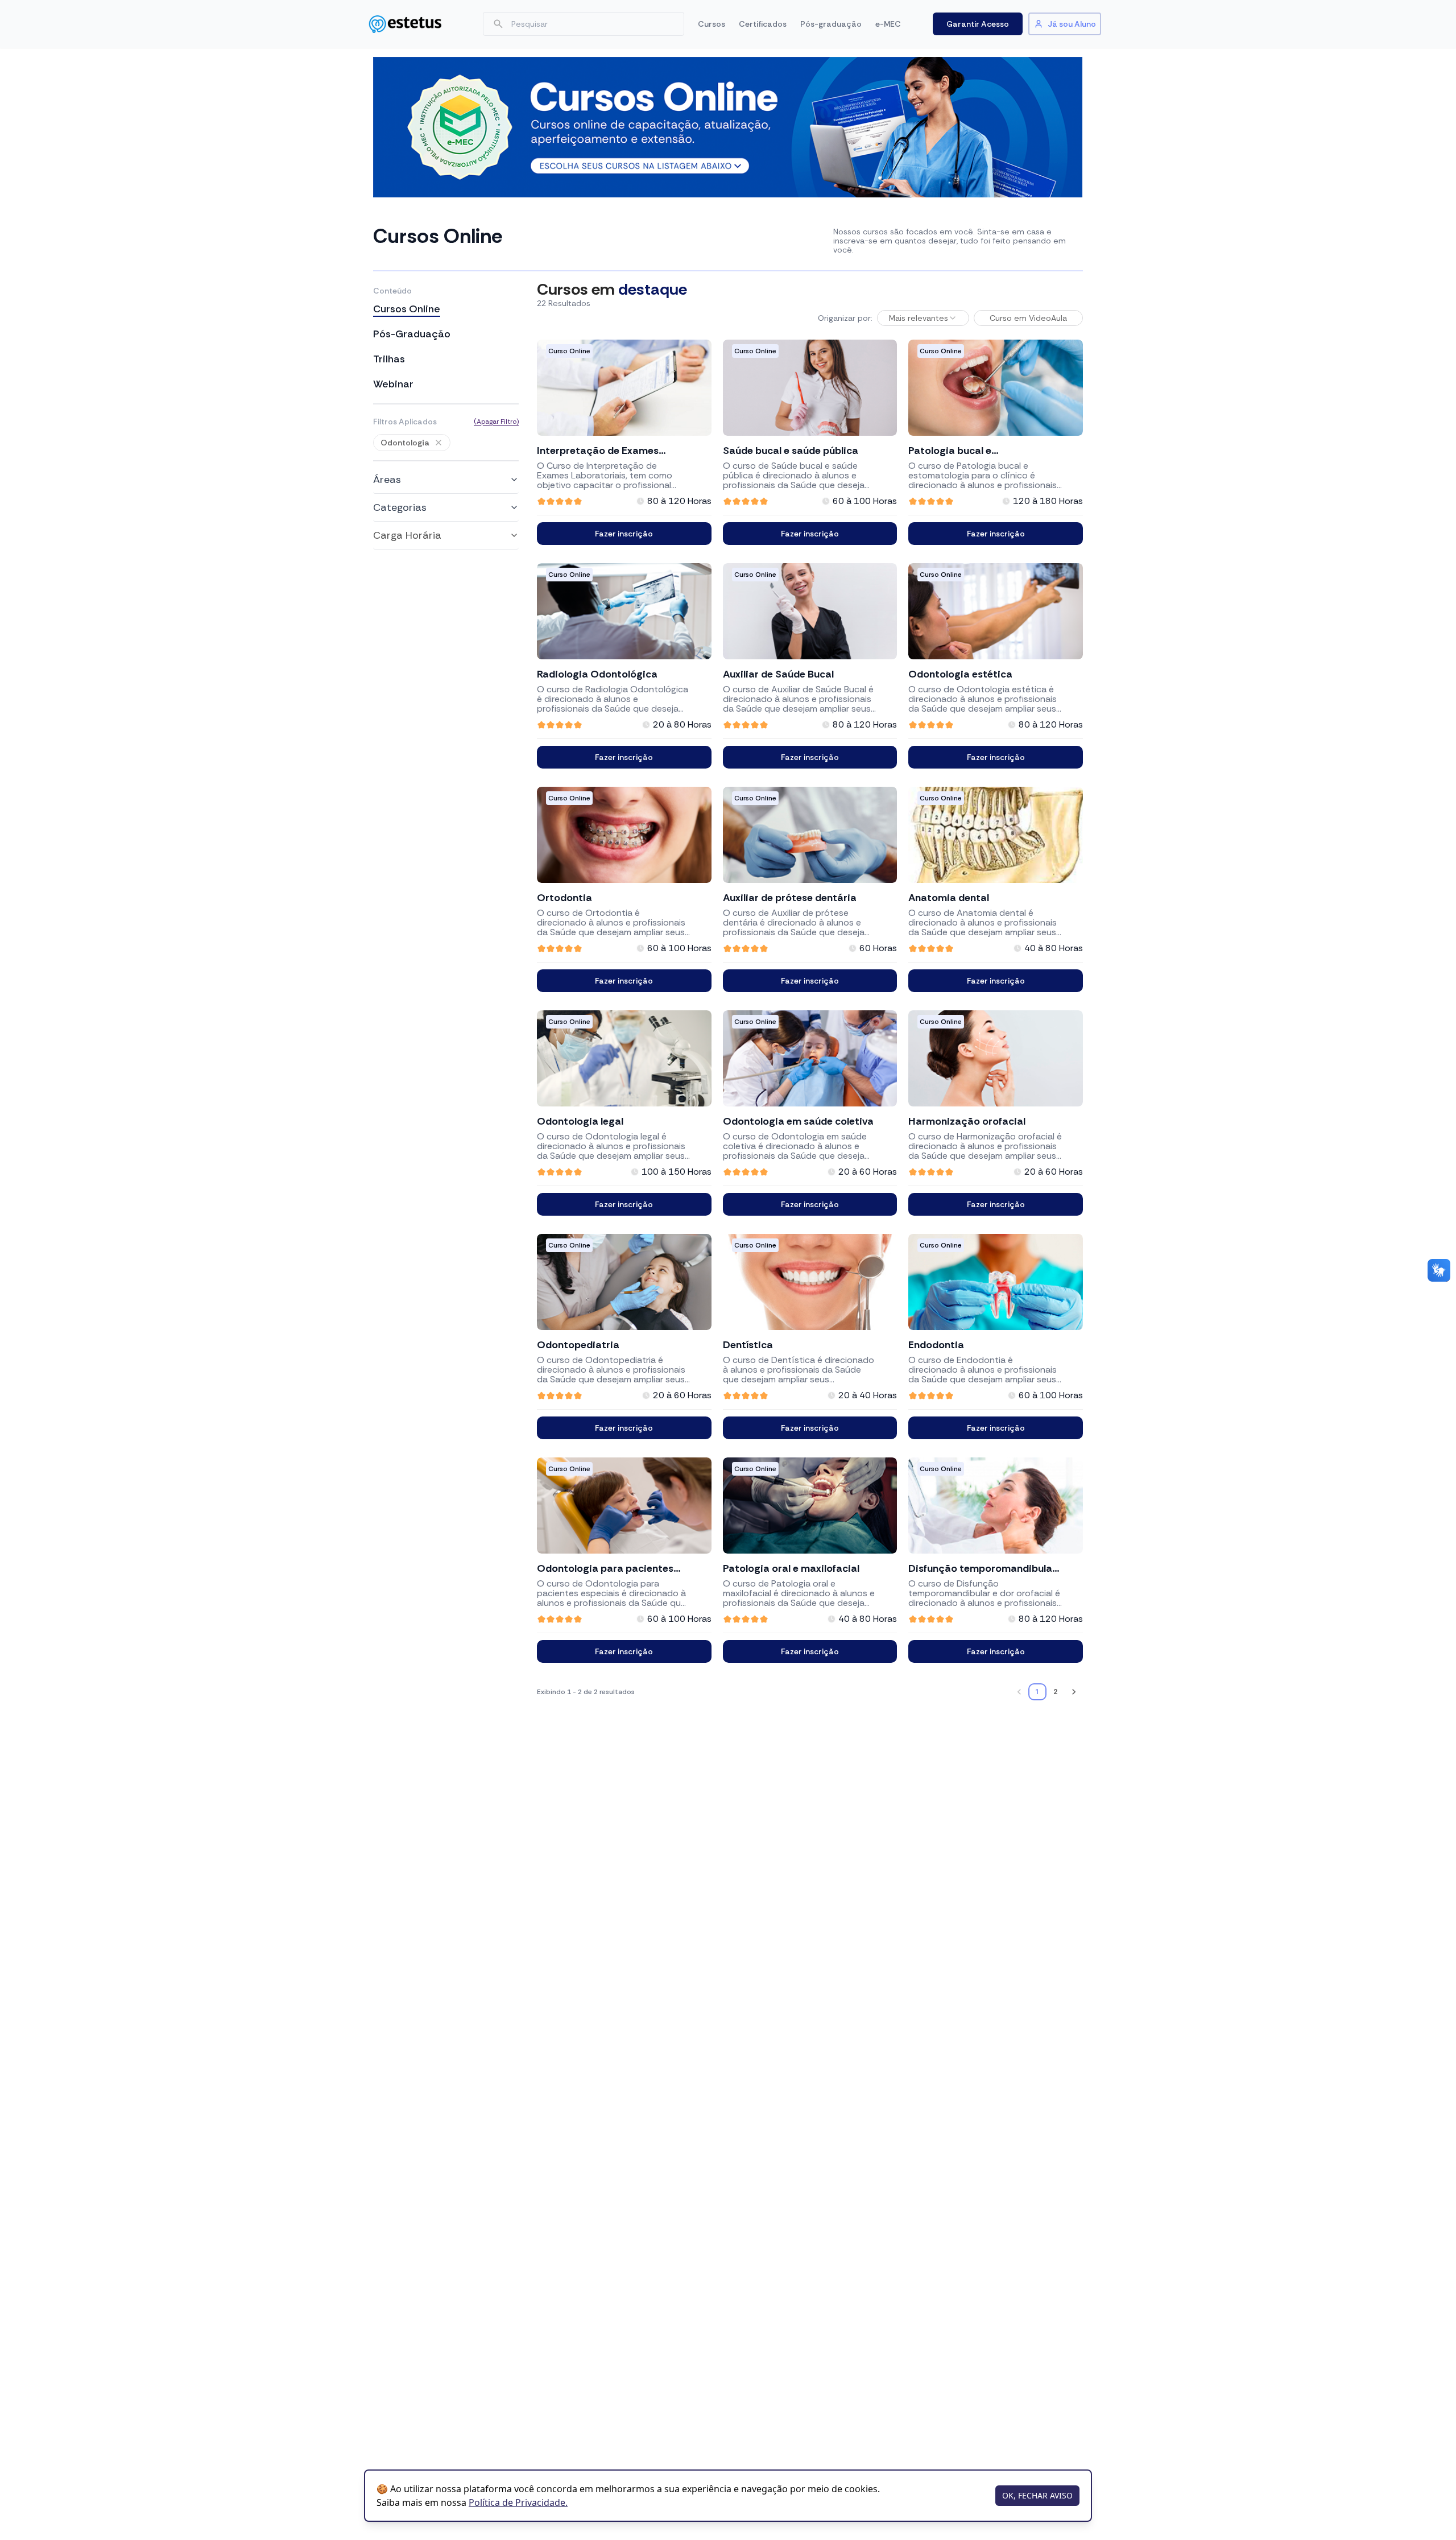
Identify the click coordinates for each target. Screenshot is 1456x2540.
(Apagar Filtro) (496, 422)
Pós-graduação (831, 24)
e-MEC (888, 24)
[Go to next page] (1074, 1692)
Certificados (763, 24)
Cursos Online (407, 309)
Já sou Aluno (1072, 24)
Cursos (712, 24)
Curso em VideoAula (1028, 318)
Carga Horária (407, 535)
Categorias (400, 507)
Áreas (387, 480)
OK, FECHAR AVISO (1037, 2495)
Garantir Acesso (978, 24)
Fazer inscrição (624, 534)
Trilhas (389, 359)
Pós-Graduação (412, 334)
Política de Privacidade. (518, 2502)
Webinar (393, 384)
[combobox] (923, 318)
